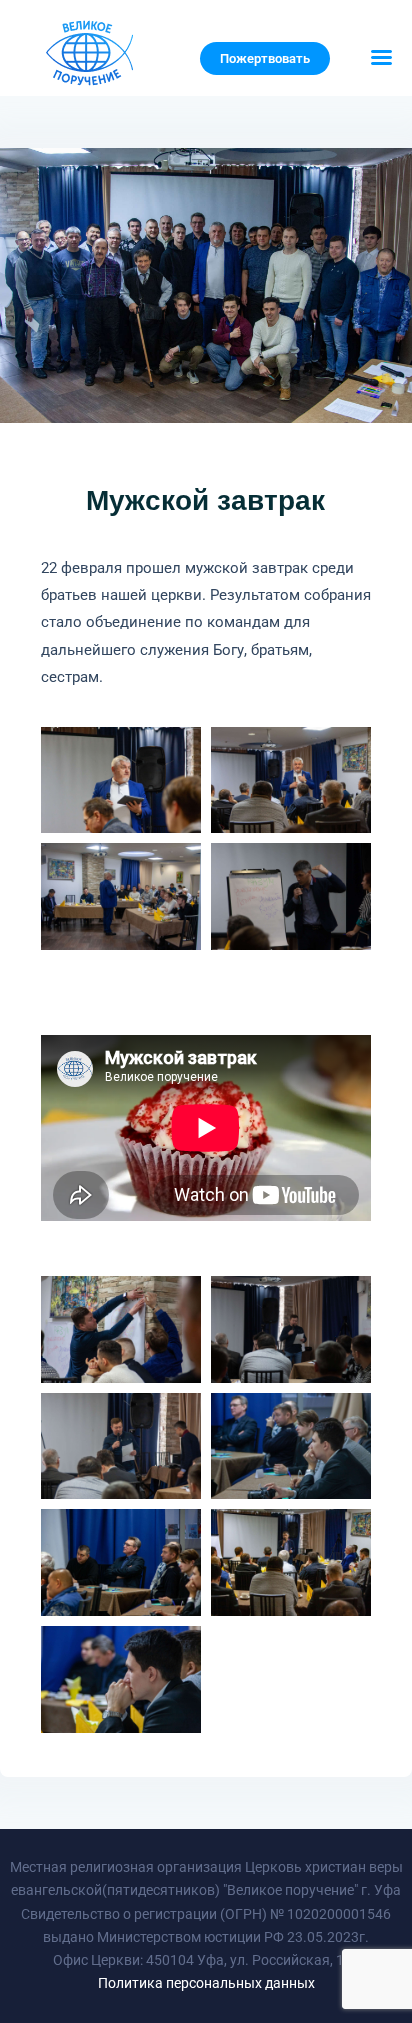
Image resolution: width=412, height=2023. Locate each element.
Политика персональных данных (206, 1983)
